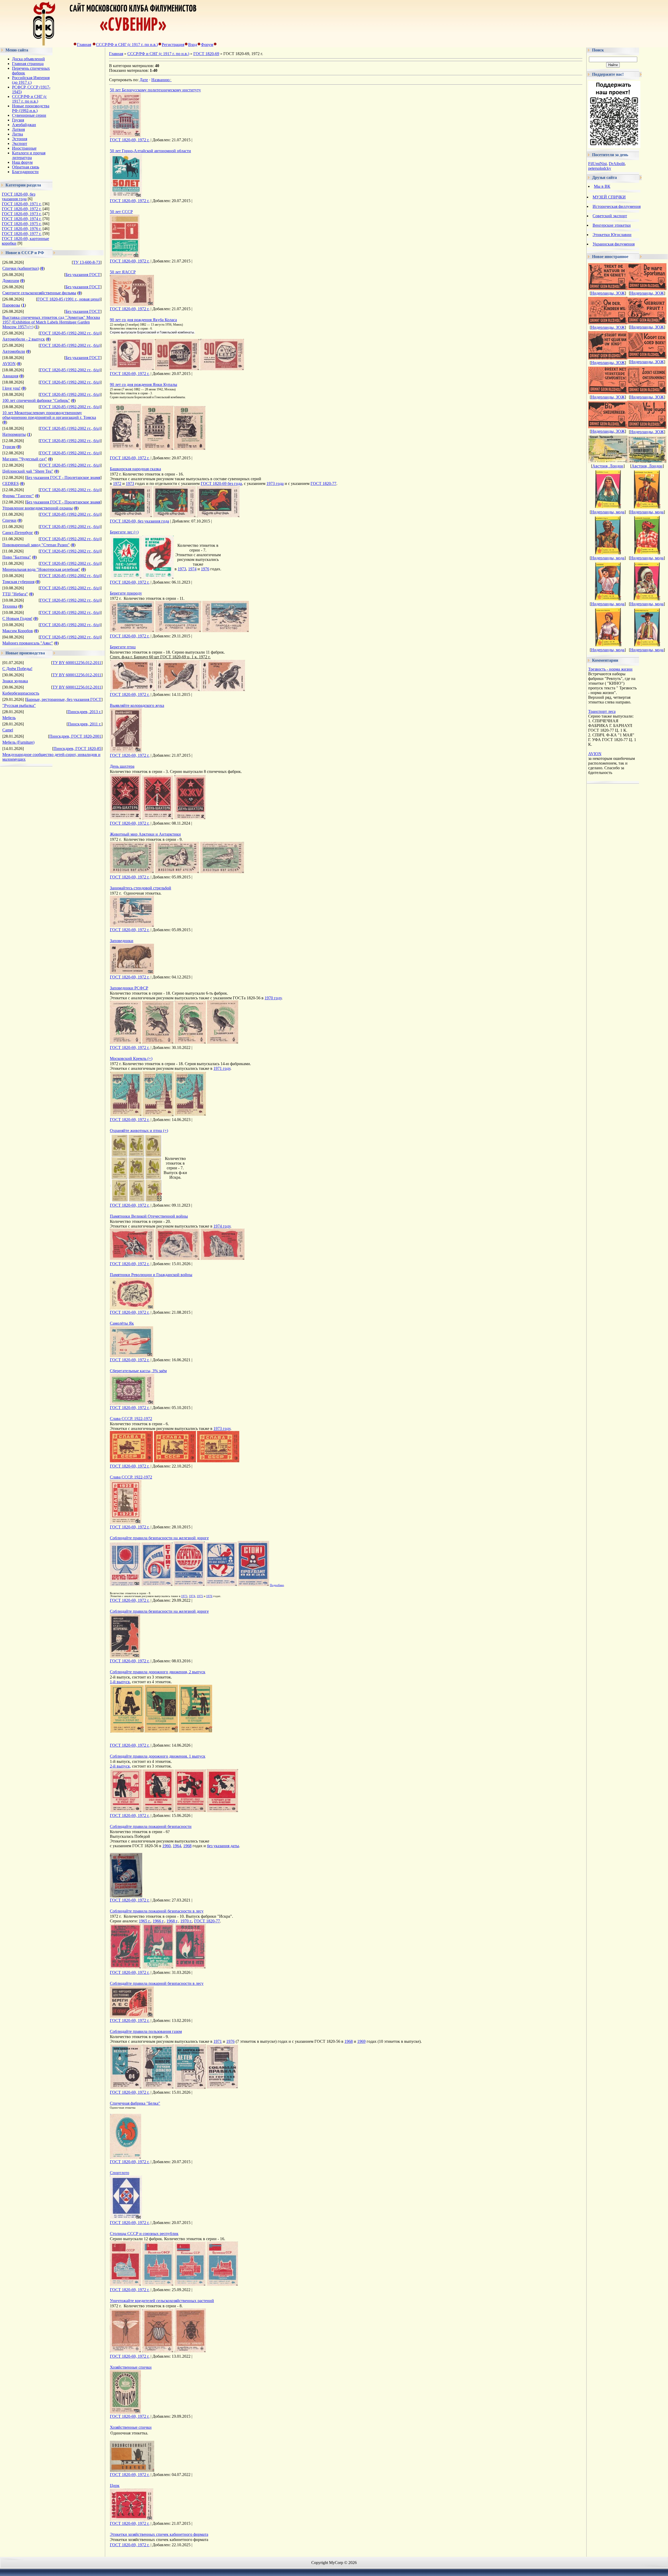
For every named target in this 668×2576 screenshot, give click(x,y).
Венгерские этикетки (612, 225)
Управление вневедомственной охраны (38, 508)
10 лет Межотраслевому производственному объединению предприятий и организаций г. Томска (49, 415)
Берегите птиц (123, 647)
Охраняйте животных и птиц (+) (139, 1131)
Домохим (11, 281)
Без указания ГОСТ (83, 275)
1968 (187, 1846)
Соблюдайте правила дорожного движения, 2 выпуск (158, 1672)
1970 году (273, 998)
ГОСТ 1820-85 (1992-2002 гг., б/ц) (70, 333)
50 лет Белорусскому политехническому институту (155, 90)
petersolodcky (600, 168)
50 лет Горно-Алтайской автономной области (150, 151)
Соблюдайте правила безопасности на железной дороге (159, 1538)
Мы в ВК (602, 186)
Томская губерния (18, 582)
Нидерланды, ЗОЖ (608, 293)
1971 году (222, 1068)
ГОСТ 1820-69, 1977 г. (22, 234)
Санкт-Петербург (18, 533)
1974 (192, 569)
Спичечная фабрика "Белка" (135, 2103)
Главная (84, 45)
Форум (207, 45)
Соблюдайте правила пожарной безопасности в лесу (157, 1911)
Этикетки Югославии (612, 235)
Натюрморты (14, 434)
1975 (200, 1596)
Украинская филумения (614, 244)
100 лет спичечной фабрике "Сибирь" (36, 400)
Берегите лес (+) (124, 532)
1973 (130, 483)
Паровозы (11, 305)
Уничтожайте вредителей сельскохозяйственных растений (162, 2301)
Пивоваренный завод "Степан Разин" (36, 545)
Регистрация (173, 45)
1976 (205, 569)
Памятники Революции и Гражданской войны (151, 1275)
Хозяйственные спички (131, 2367)
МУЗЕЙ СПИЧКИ (609, 197)
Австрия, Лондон (608, 466)
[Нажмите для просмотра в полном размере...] (132, 369)
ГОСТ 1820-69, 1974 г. (22, 219)
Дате (144, 80)
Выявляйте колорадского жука (137, 705)
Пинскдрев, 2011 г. (85, 724)
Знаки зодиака (15, 681)
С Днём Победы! (17, 669)
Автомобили (14, 351)
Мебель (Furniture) (18, 742)
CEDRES (11, 483)
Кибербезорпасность (21, 693)
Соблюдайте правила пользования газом (146, 2031)
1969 (361, 2041)
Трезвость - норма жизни (610, 669)
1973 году (222, 1428)
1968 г (172, 1921)
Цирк (115, 2486)
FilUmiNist (597, 164)
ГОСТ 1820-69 (206, 54)
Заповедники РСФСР (129, 988)
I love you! (11, 388)
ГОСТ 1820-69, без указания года (19, 196)
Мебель (9, 718)
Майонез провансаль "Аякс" (28, 643)
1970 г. (186, 1921)
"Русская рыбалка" (19, 705)
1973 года (275, 483)
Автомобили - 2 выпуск (24, 339)
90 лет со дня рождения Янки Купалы (144, 385)
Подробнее (277, 1585)
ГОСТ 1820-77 (323, 483)
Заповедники (122, 941)
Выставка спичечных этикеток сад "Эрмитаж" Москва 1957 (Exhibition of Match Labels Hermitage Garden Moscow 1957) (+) (51, 322)
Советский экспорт (610, 216)
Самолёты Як (122, 1323)
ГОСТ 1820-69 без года (221, 483)
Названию (160, 80)
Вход (193, 45)
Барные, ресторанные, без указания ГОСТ (64, 699)
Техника (10, 606)
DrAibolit (617, 164)
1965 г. (145, 1921)
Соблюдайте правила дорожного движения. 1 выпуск (158, 1756)
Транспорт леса (602, 711)
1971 (218, 2041)
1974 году (222, 1226)
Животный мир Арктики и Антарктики (145, 834)
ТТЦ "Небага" (15, 594)
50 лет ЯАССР (123, 272)
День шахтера (122, 766)
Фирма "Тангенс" (18, 496)
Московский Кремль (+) (131, 1058)
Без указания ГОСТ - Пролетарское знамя (63, 477)
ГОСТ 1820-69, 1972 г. (22, 209)
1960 (166, 1846)
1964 (177, 1846)
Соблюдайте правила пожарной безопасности (151, 1826)
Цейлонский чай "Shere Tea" (28, 471)
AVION (9, 364)
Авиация (10, 376)
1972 (117, 483)
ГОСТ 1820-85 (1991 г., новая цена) (69, 299)
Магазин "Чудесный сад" (25, 459)
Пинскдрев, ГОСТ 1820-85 (77, 749)
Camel (8, 730)
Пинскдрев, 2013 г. (84, 712)
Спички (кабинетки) (21, 268)
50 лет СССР (121, 212)
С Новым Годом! (17, 618)
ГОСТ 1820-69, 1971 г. (22, 204)
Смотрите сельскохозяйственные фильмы (39, 293)
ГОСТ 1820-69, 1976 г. (22, 229)
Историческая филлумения (617, 206)
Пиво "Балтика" (17, 557)
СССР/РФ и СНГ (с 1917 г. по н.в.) (127, 45)
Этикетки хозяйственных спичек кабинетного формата (159, 2534)
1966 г (158, 1921)
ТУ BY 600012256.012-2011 (77, 663)
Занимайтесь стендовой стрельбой (141, 888)
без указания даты (223, 1846)
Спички (9, 520)
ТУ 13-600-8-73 (87, 262)
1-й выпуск (120, 1682)
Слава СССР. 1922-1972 (131, 1419)
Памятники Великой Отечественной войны (149, 1216)
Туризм (9, 447)
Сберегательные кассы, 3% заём (138, 1371)
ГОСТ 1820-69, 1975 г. (22, 224)
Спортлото (120, 2173)
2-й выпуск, (120, 1766)
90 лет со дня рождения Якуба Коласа (143, 320)
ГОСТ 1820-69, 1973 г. (22, 214)
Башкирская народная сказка (135, 469)
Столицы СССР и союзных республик (144, 2234)
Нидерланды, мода (608, 512)
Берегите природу (126, 593)
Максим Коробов (18, 631)
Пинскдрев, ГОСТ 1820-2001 (75, 736)
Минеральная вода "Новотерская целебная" (41, 569)
